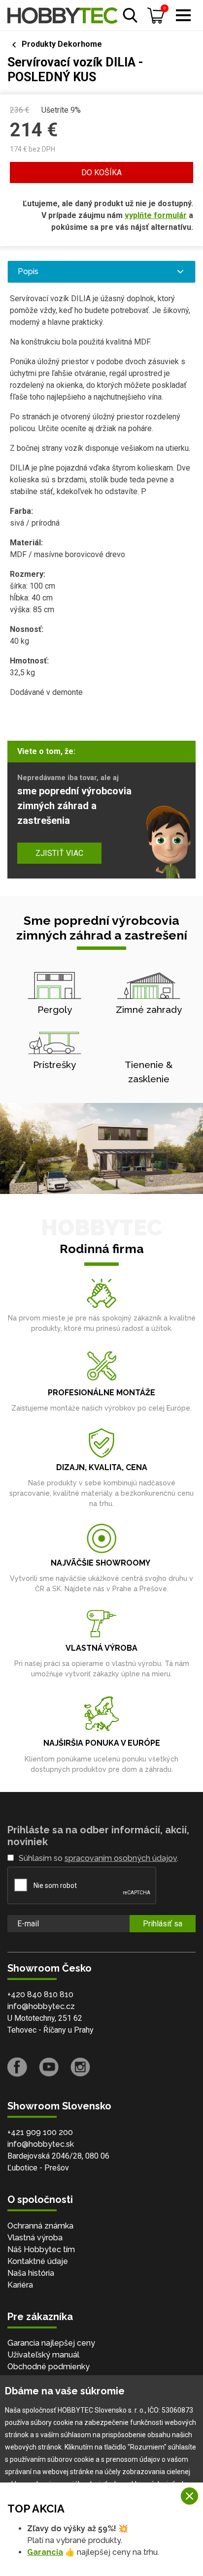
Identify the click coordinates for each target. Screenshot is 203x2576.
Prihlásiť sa (163, 1924)
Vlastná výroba (35, 2238)
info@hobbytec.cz (41, 2006)
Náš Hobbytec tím (41, 2249)
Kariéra (20, 2285)
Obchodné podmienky (49, 2367)
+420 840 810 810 (40, 1995)
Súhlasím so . (99, 1858)
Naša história (31, 2273)
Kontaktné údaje (38, 2261)
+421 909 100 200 (40, 2132)
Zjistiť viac (59, 853)
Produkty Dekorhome (62, 44)
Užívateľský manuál (43, 2355)
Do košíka (101, 173)
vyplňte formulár (156, 215)
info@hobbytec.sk (41, 2144)
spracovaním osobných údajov (121, 1858)
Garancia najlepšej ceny (51, 2343)
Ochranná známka (40, 2226)
